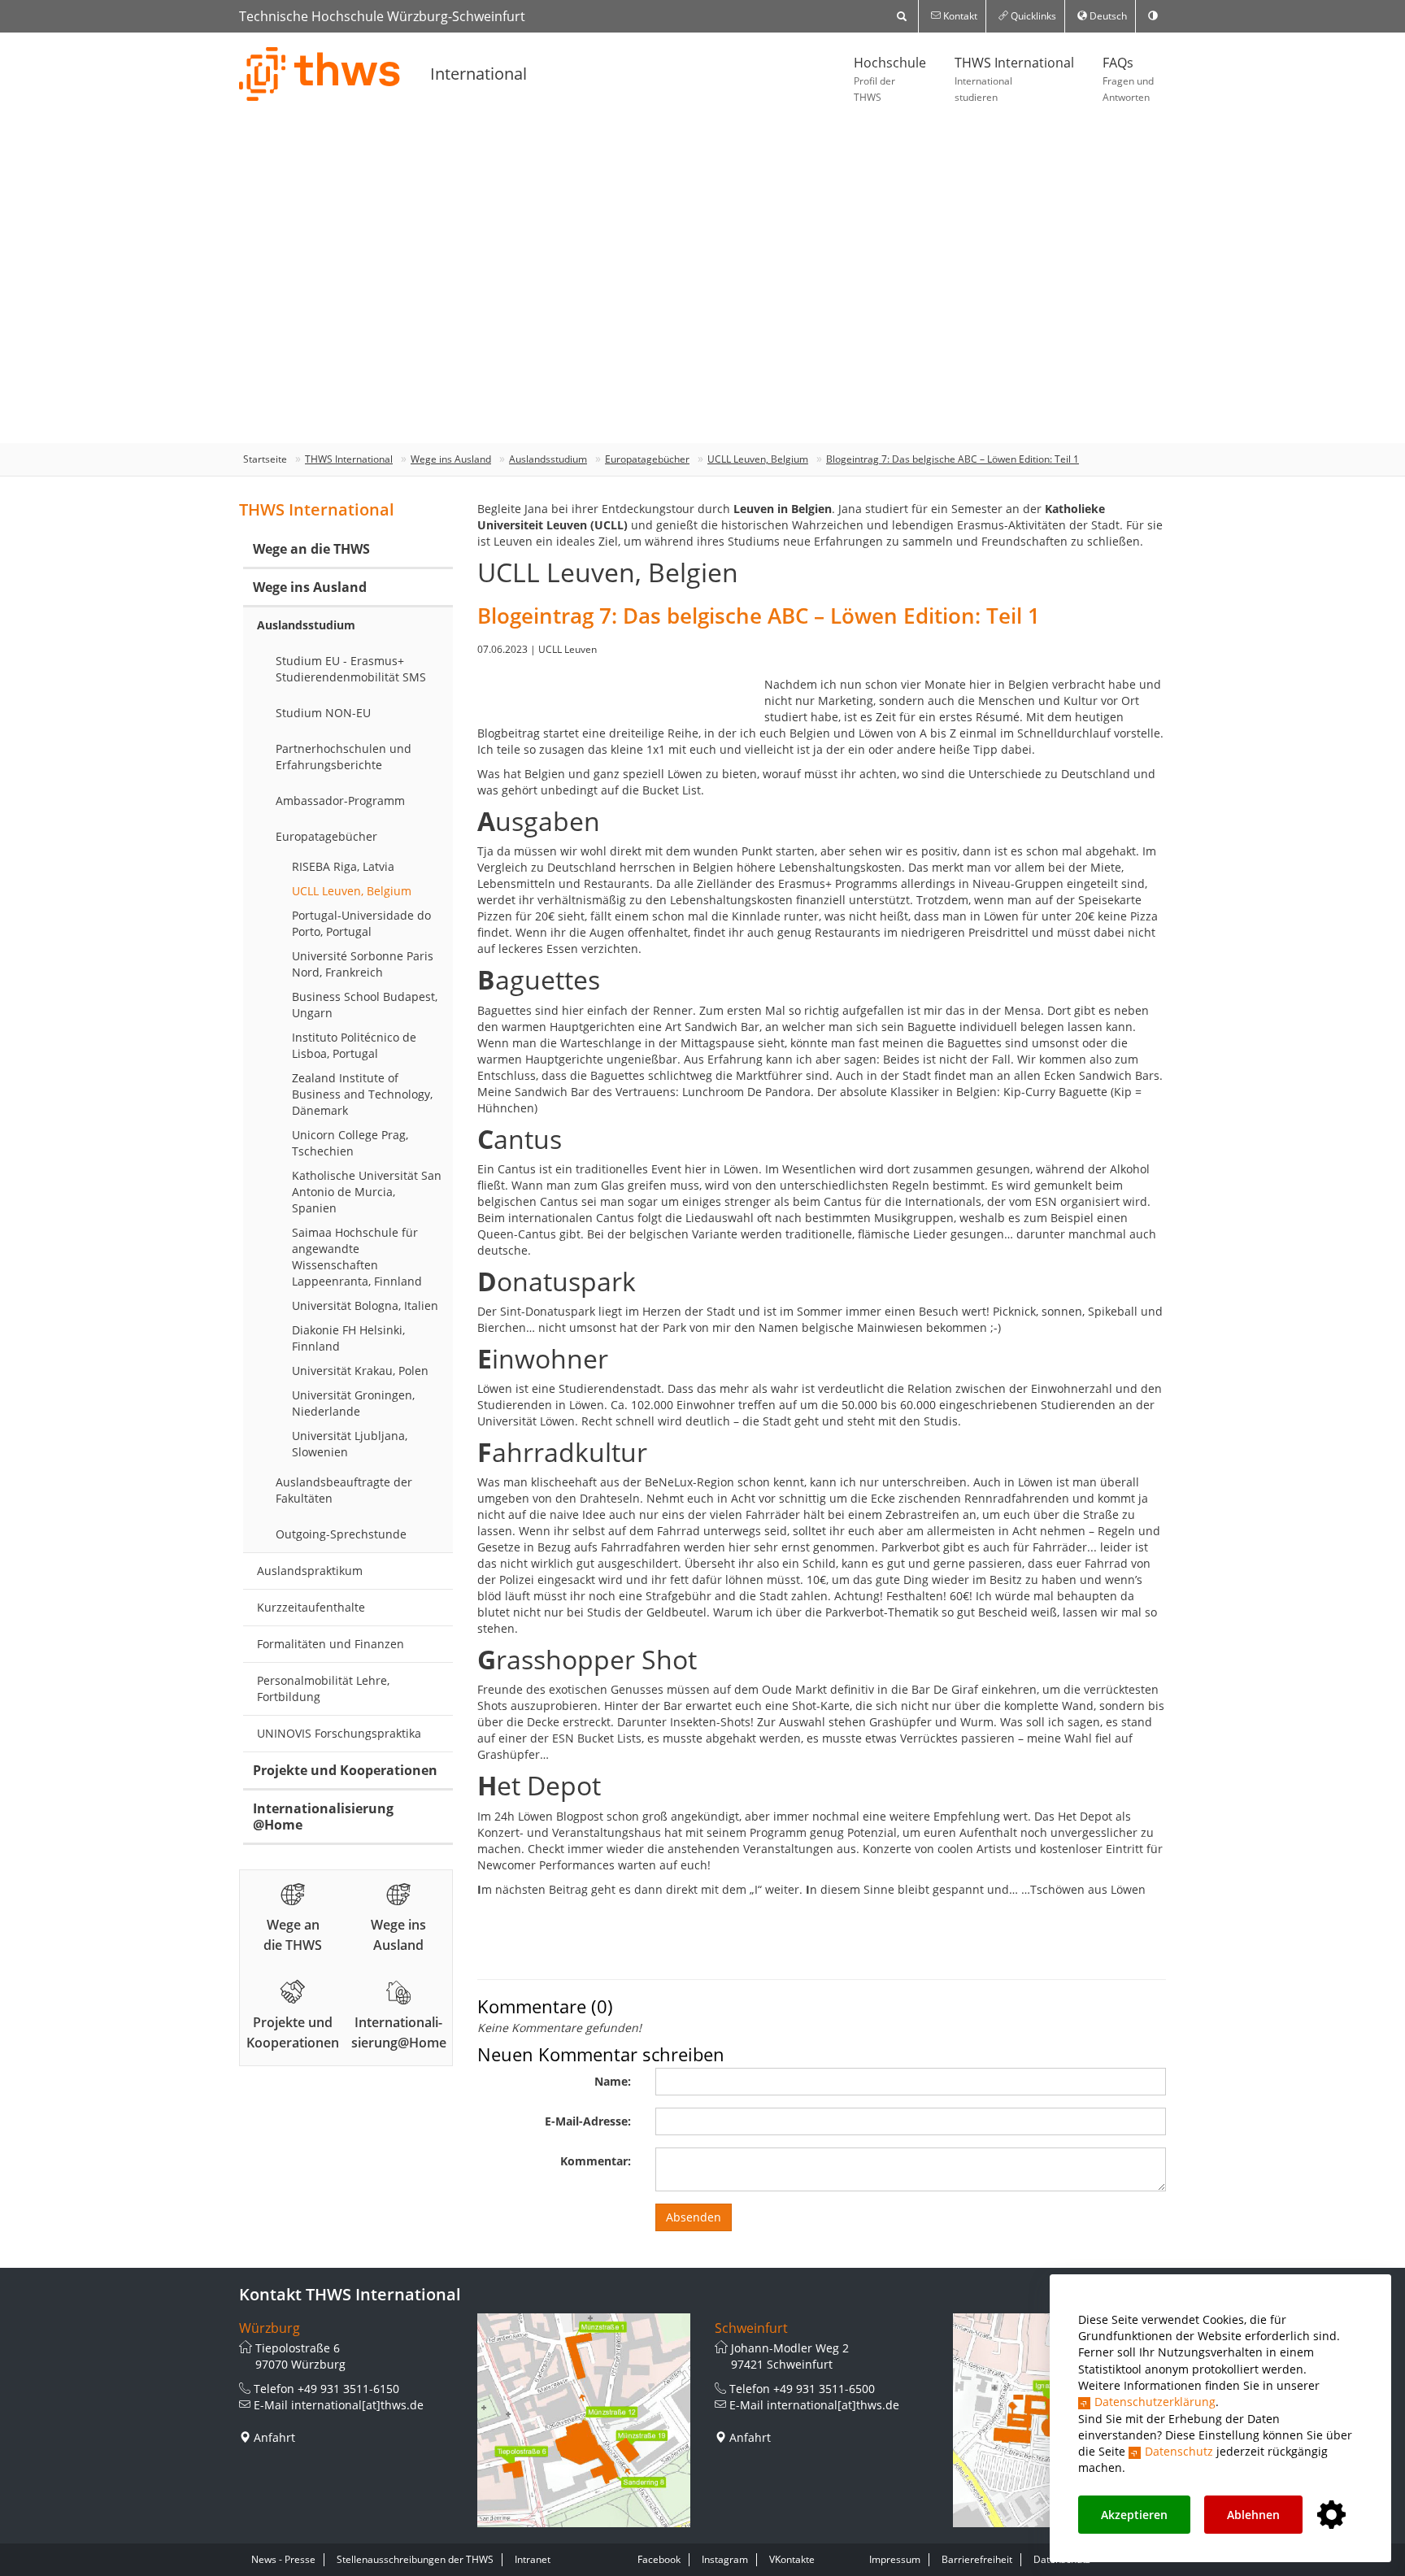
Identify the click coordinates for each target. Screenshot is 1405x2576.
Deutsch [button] (1107, 16)
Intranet (533, 2559)
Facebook (659, 2559)
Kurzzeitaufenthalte (311, 1607)
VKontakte (792, 2559)
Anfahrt (274, 2437)
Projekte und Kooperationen (345, 1770)
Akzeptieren (1134, 2515)
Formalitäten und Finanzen (331, 1644)
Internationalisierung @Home (323, 1817)
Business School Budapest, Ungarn (365, 1005)
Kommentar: (596, 2161)
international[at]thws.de (357, 2405)
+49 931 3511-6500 (824, 2389)
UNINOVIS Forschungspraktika (339, 1733)
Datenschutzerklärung (1155, 2402)
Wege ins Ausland (451, 459)
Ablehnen (1253, 2515)
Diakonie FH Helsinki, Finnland (348, 1338)
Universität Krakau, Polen (360, 1371)
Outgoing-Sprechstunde (341, 1534)
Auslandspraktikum (310, 1571)
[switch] (1153, 16)
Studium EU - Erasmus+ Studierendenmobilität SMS (351, 669)
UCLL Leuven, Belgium (758, 459)
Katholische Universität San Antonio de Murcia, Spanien (367, 1192)
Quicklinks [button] (1032, 16)
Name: (613, 2081)
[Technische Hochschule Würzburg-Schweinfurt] (320, 74)
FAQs (1128, 79)
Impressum (895, 2559)
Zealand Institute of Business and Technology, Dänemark (362, 1094)
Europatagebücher (647, 459)
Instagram (725, 2559)
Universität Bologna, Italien (365, 1305)
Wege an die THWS (311, 549)
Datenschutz (1179, 2451)
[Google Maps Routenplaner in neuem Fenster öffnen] (584, 2420)
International (478, 74)
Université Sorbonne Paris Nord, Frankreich (363, 964)
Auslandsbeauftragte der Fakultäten (344, 1490)
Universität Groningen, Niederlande (353, 1403)
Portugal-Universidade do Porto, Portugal (361, 923)
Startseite (265, 459)
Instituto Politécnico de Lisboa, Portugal (354, 1045)
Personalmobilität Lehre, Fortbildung (323, 1688)
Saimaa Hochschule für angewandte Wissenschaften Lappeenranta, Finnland (357, 1257)
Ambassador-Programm (340, 801)
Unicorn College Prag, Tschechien (350, 1143)
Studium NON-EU (323, 713)
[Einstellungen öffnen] (1331, 2515)
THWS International (1014, 79)
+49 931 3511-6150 (348, 2389)
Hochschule (890, 79)
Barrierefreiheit (977, 2559)
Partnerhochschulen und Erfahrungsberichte (344, 757)
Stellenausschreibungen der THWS (415, 2559)
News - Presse (283, 2559)
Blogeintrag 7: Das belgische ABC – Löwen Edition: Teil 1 (953, 459)
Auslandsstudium (548, 459)
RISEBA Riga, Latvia (343, 866)
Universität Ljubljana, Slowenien (350, 1444)
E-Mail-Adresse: (588, 2121)
